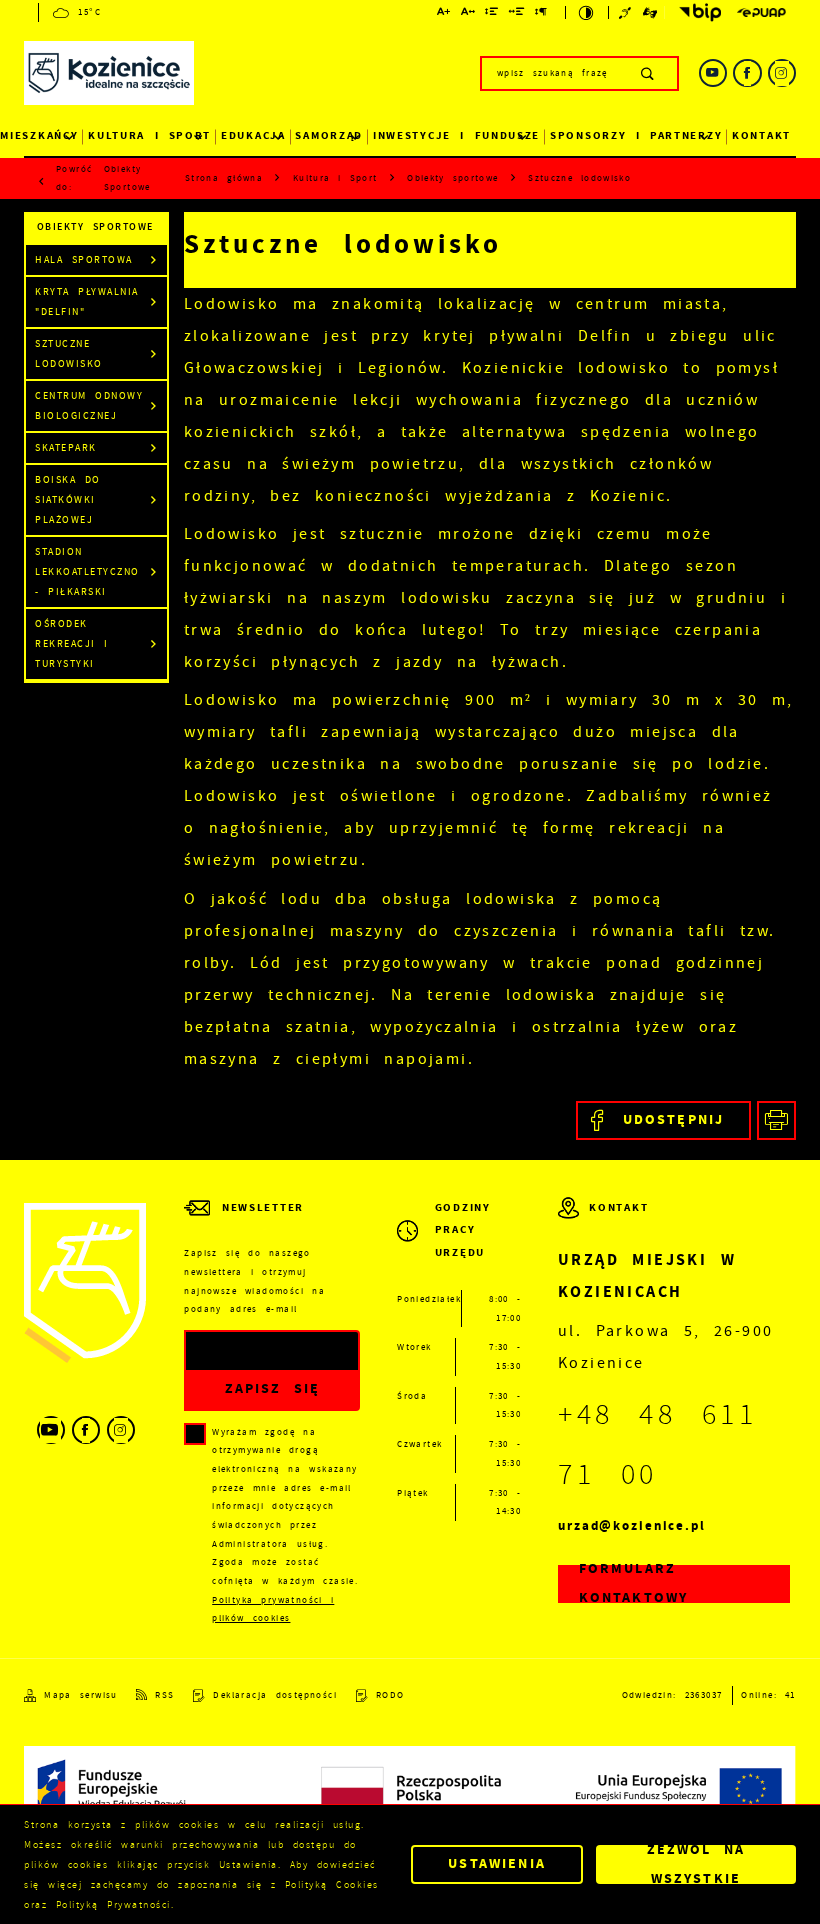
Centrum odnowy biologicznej (89, 405)
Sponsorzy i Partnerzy (636, 135)
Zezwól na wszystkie (696, 1864)
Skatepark (66, 447)
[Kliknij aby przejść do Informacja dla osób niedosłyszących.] (626, 12)
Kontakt (761, 135)
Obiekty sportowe (127, 178)
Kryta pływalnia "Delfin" (87, 301)
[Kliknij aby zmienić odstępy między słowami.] (517, 14)
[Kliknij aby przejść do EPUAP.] (761, 13)
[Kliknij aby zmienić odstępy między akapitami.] (541, 14)
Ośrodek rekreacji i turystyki (72, 643)
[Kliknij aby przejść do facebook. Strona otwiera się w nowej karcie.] (747, 73)
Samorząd (329, 135)
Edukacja (253, 135)
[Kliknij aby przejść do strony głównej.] (109, 76)
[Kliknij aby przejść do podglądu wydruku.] (776, 1120)
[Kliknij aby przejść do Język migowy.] (650, 12)
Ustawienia (497, 1863)
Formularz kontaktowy (634, 1584)
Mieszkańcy (39, 135)
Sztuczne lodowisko (69, 353)
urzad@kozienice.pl (632, 1525)
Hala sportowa (84, 259)
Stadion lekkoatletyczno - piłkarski (87, 571)
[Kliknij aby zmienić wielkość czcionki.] (444, 14)
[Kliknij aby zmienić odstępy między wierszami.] (492, 14)
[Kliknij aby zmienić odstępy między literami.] (468, 14)
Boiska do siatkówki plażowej (68, 499)
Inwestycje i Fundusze (456, 135)
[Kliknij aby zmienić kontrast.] (586, 12)
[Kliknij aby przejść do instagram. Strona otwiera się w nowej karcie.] (782, 73)
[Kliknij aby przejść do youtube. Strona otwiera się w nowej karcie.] (713, 73)
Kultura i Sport (149, 135)
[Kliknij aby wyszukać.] (648, 73)
